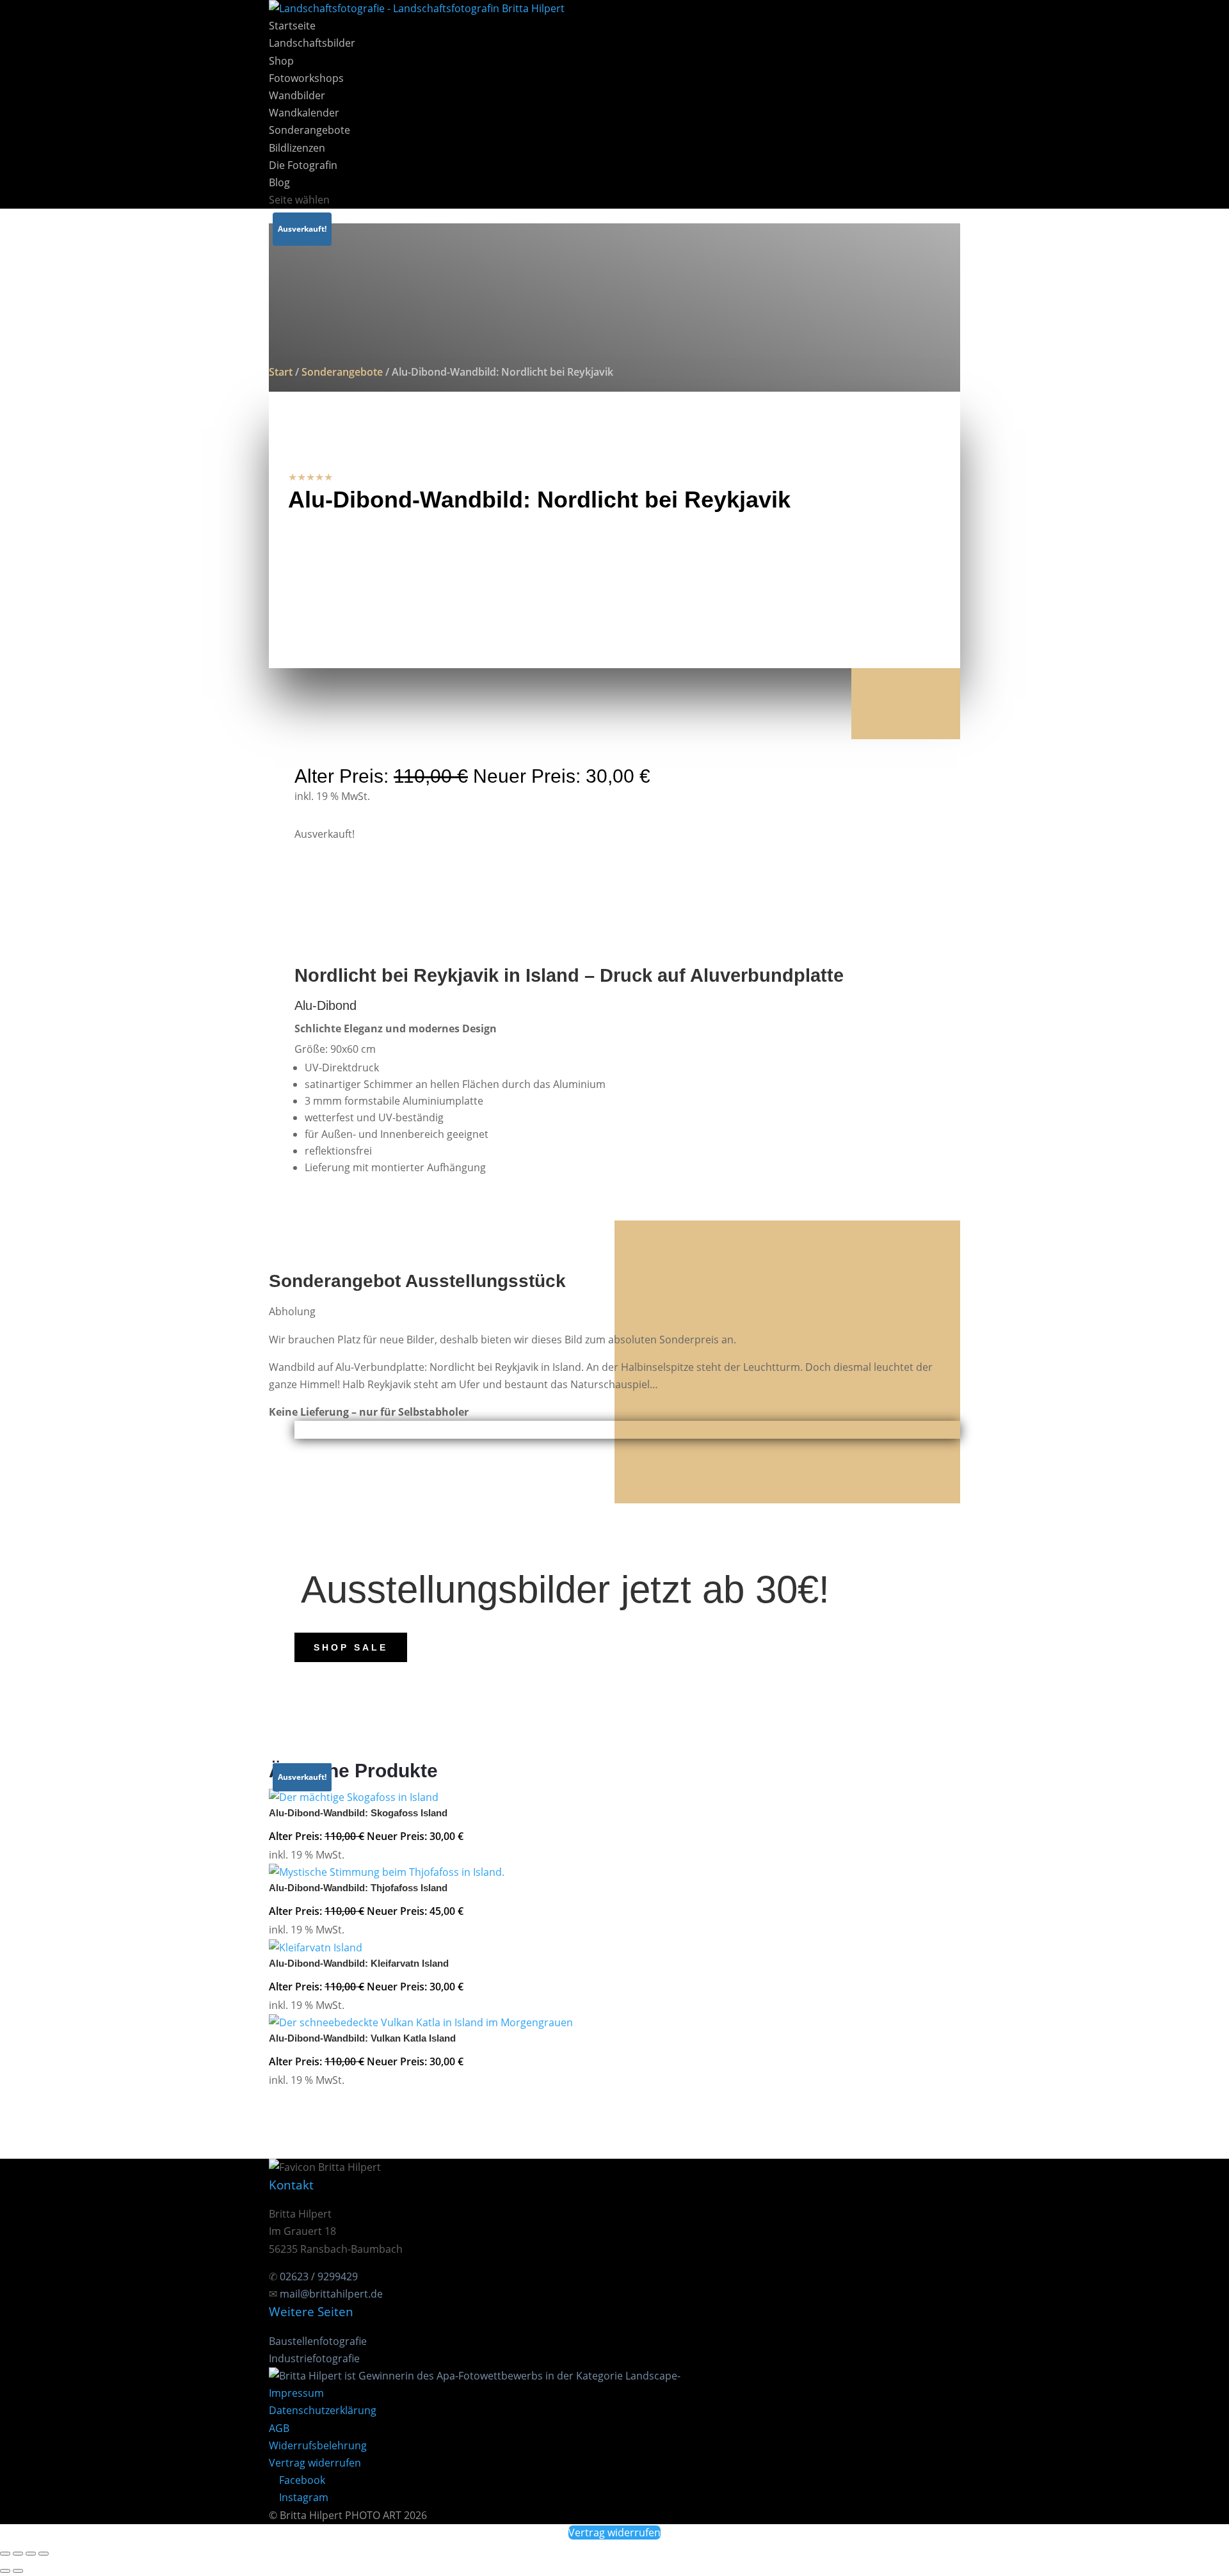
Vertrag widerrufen (315, 2463)
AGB (279, 2428)
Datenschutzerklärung (323, 2410)
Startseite (292, 26)
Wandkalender (304, 113)
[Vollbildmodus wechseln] (18, 2554)
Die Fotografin (303, 165)
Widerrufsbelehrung (318, 2445)
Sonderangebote (309, 130)
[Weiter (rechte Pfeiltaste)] (18, 2571)
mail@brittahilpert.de (331, 2294)
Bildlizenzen (297, 148)
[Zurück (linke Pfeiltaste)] (5, 2571)
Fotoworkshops (306, 78)
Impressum (296, 2393)
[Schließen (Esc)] (44, 2554)
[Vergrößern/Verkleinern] (5, 2554)
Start (281, 372)
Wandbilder (297, 95)
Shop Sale (351, 1647)
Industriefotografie (314, 2358)
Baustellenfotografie (318, 2341)
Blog (279, 182)
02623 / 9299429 (319, 2276)
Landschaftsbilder (312, 43)
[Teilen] (31, 2554)
